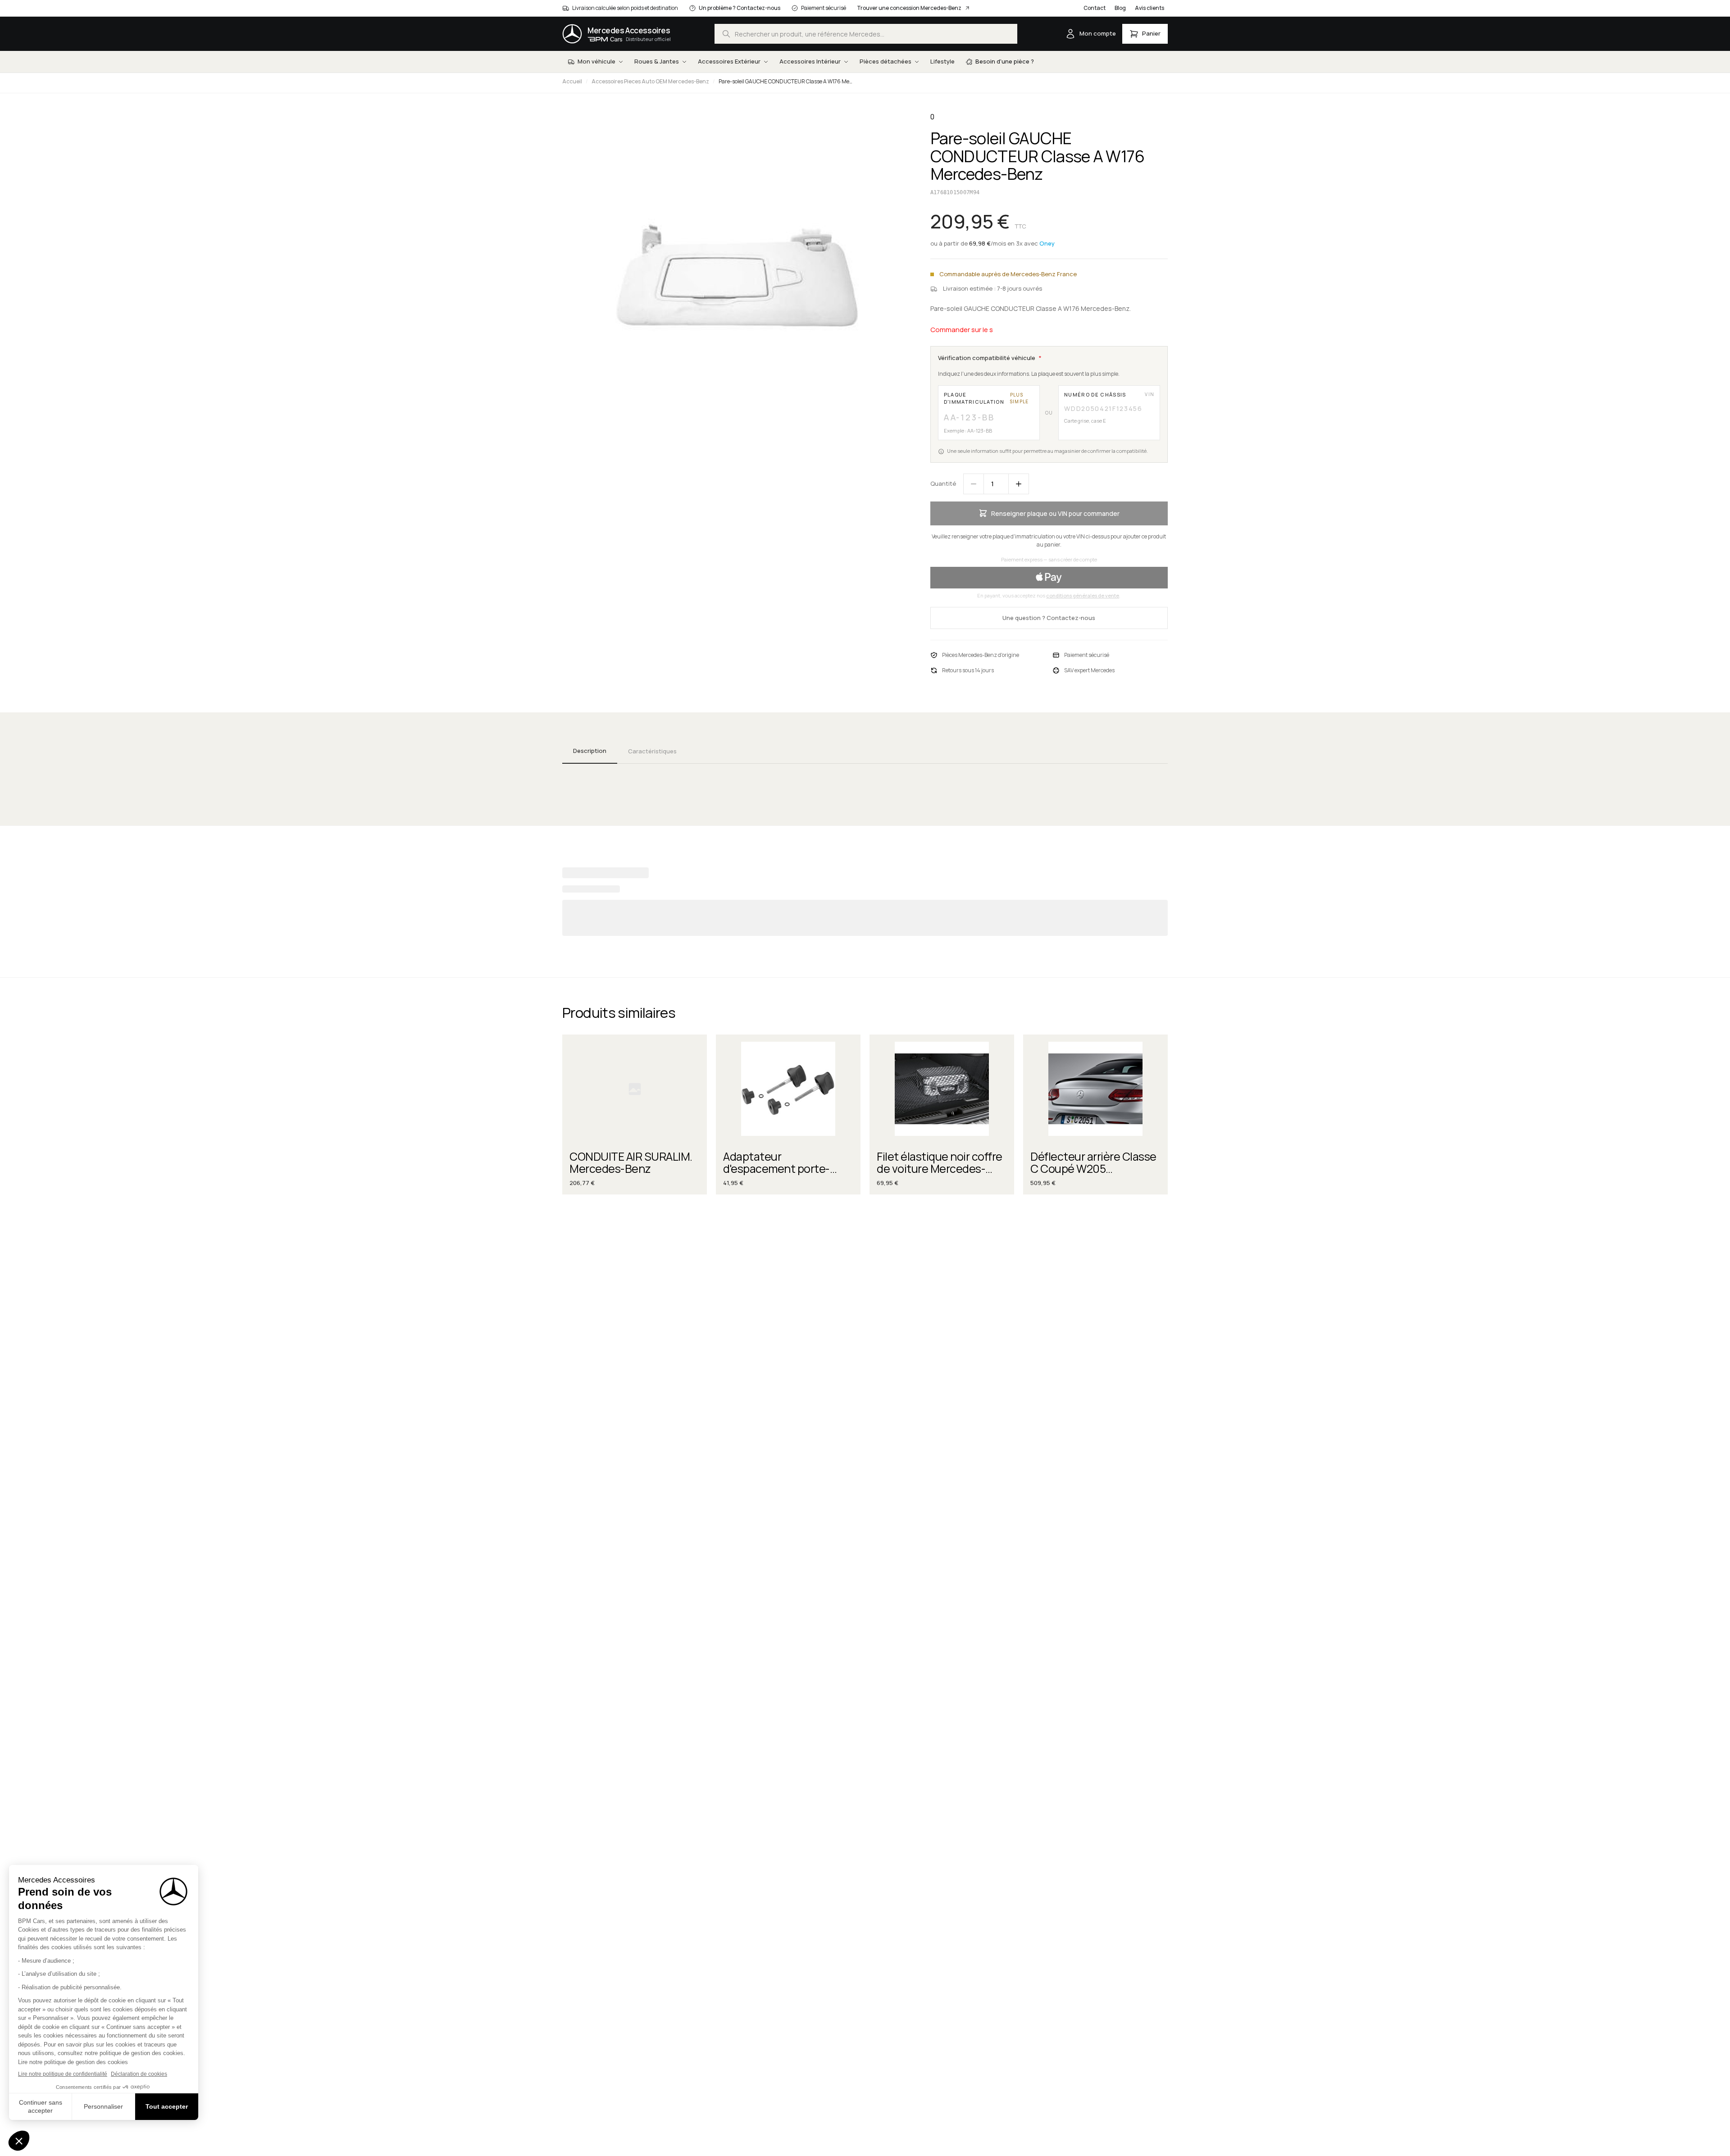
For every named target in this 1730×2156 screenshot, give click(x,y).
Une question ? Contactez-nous (1049, 618)
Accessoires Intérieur (810, 61)
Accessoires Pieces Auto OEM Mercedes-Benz (650, 81)
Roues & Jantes (657, 61)
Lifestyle (942, 61)
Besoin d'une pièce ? (1005, 61)
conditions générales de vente (1083, 595)
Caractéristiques (652, 751)
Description (590, 751)
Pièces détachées (885, 61)
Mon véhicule (596, 61)
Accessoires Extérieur (729, 61)
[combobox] (866, 34)
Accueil (572, 81)
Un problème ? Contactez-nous (740, 8)
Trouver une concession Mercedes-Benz (909, 8)
